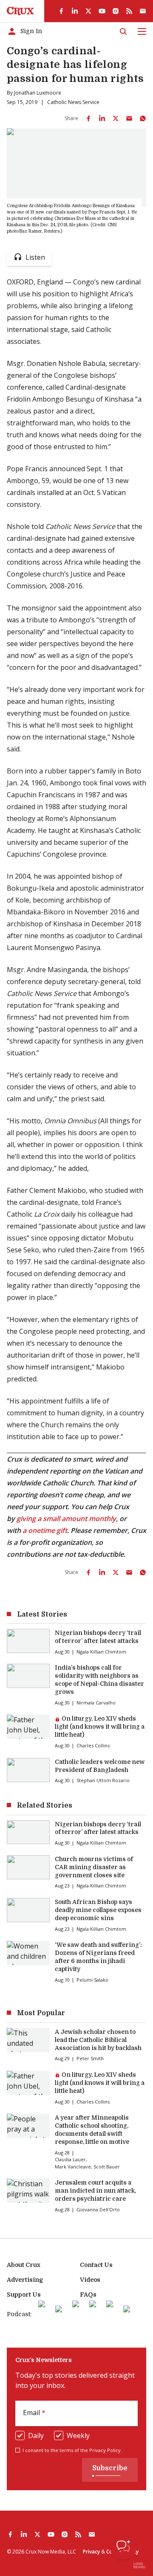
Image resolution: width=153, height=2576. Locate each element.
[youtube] (102, 11)
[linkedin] (75, 11)
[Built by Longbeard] (139, 2565)
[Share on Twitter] (116, 118)
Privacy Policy (105, 2450)
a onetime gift (45, 1530)
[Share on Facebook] (88, 118)
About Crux (24, 2265)
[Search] (123, 31)
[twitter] (88, 11)
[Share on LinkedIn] (102, 118)
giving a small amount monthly (66, 1519)
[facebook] (61, 11)
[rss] (129, 11)
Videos (90, 2280)
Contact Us (96, 2265)
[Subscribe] (143, 11)
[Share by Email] (129, 118)
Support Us (24, 2295)
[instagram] (116, 11)
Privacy (91, 2552)
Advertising (25, 2280)
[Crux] (20, 11)
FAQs (88, 2295)
